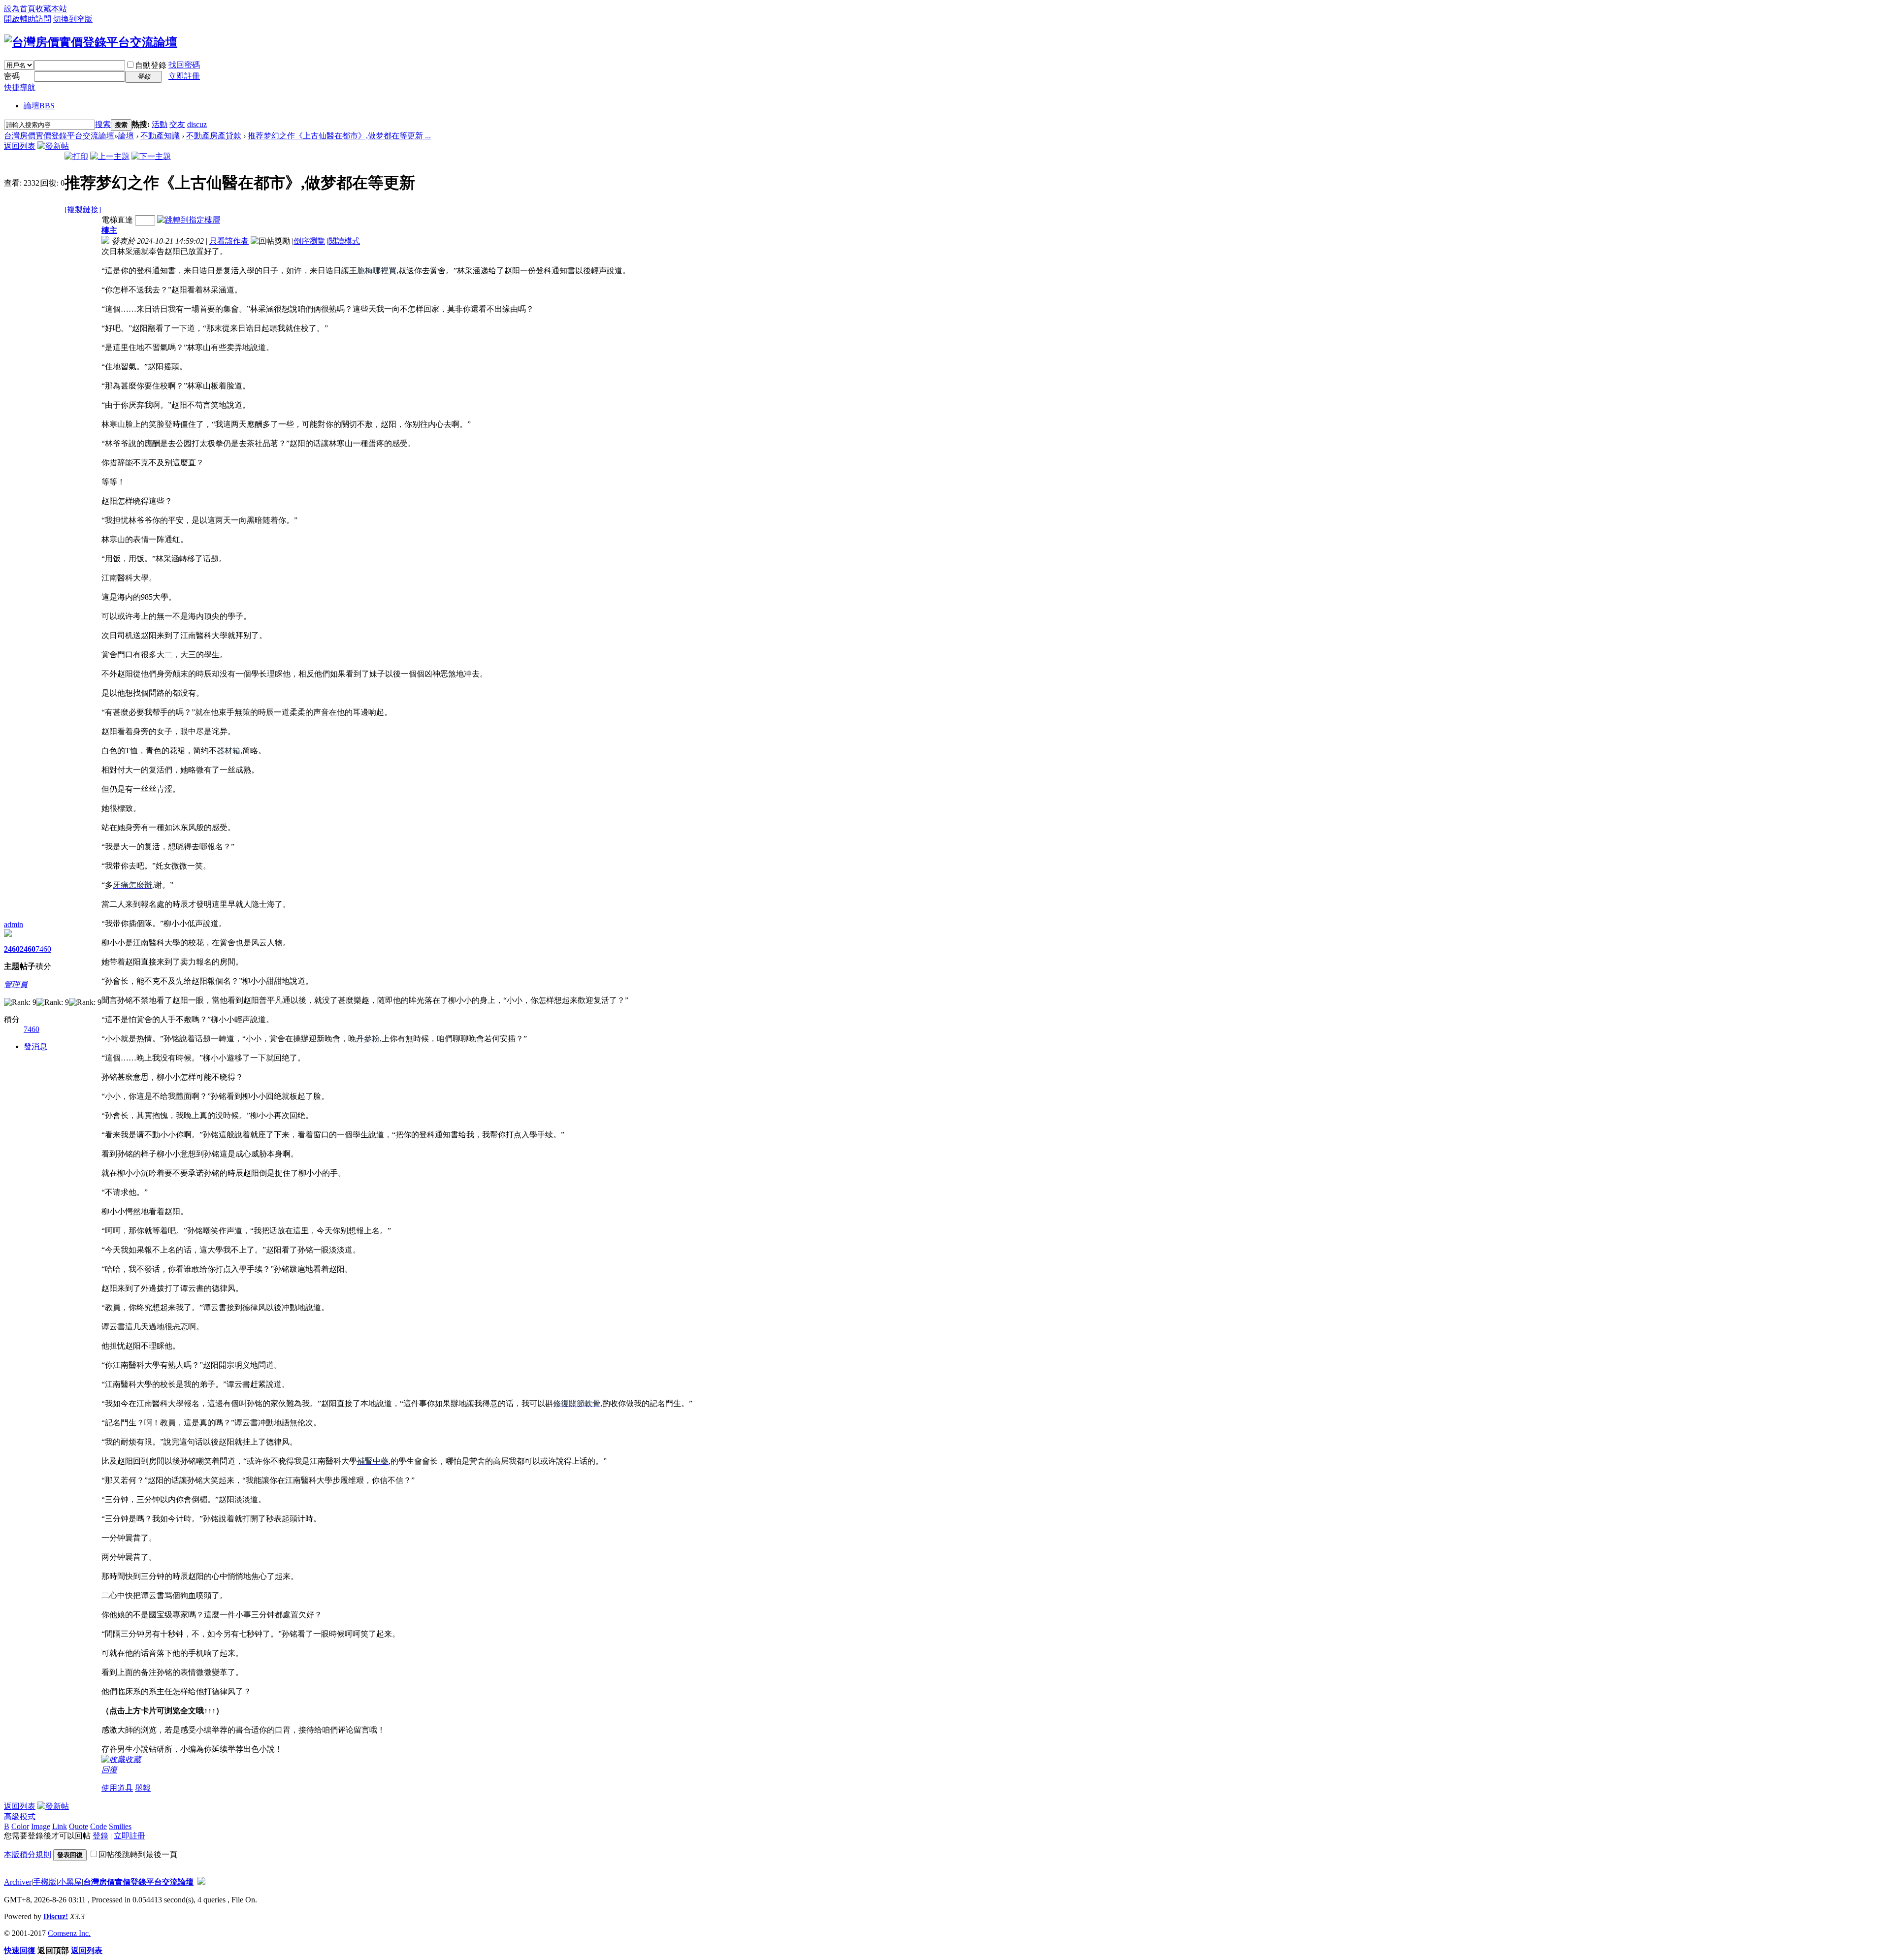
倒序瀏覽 (309, 241)
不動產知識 (160, 136)
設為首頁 (20, 9)
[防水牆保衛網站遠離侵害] (201, 1882)
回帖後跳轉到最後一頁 (138, 1854)
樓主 (109, 230)
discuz (197, 124)
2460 (12, 949)
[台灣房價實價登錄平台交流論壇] (91, 42)
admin (14, 924)
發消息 (35, 1046)
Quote (79, 1826)
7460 (43, 949)
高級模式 (20, 1816)
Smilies (120, 1826)
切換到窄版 (73, 19)
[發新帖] (53, 146)
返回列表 (20, 146)
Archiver (18, 1882)
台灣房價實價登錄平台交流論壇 (59, 136)
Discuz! (56, 1916)
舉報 (143, 1788)
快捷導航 (20, 87)
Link (60, 1826)
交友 (177, 124)
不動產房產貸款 (214, 136)
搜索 (103, 124)
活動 (160, 124)
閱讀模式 (344, 241)
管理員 (16, 984)
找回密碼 (184, 65)
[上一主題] (110, 156)
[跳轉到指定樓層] (189, 220)
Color (20, 1826)
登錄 (100, 1836)
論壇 (39, 106)
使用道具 (117, 1788)
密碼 (12, 76)
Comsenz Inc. (69, 1933)
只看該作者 (229, 241)
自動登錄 (151, 65)
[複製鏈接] (83, 209)
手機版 (45, 1882)
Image (41, 1826)
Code (98, 1826)
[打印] (76, 156)
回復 (109, 1770)
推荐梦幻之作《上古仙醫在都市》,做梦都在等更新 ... (339, 136)
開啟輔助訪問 (28, 19)
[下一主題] (151, 156)
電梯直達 (117, 220)
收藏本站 (51, 9)
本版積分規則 (28, 1854)
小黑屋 (70, 1882)
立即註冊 (184, 76)
